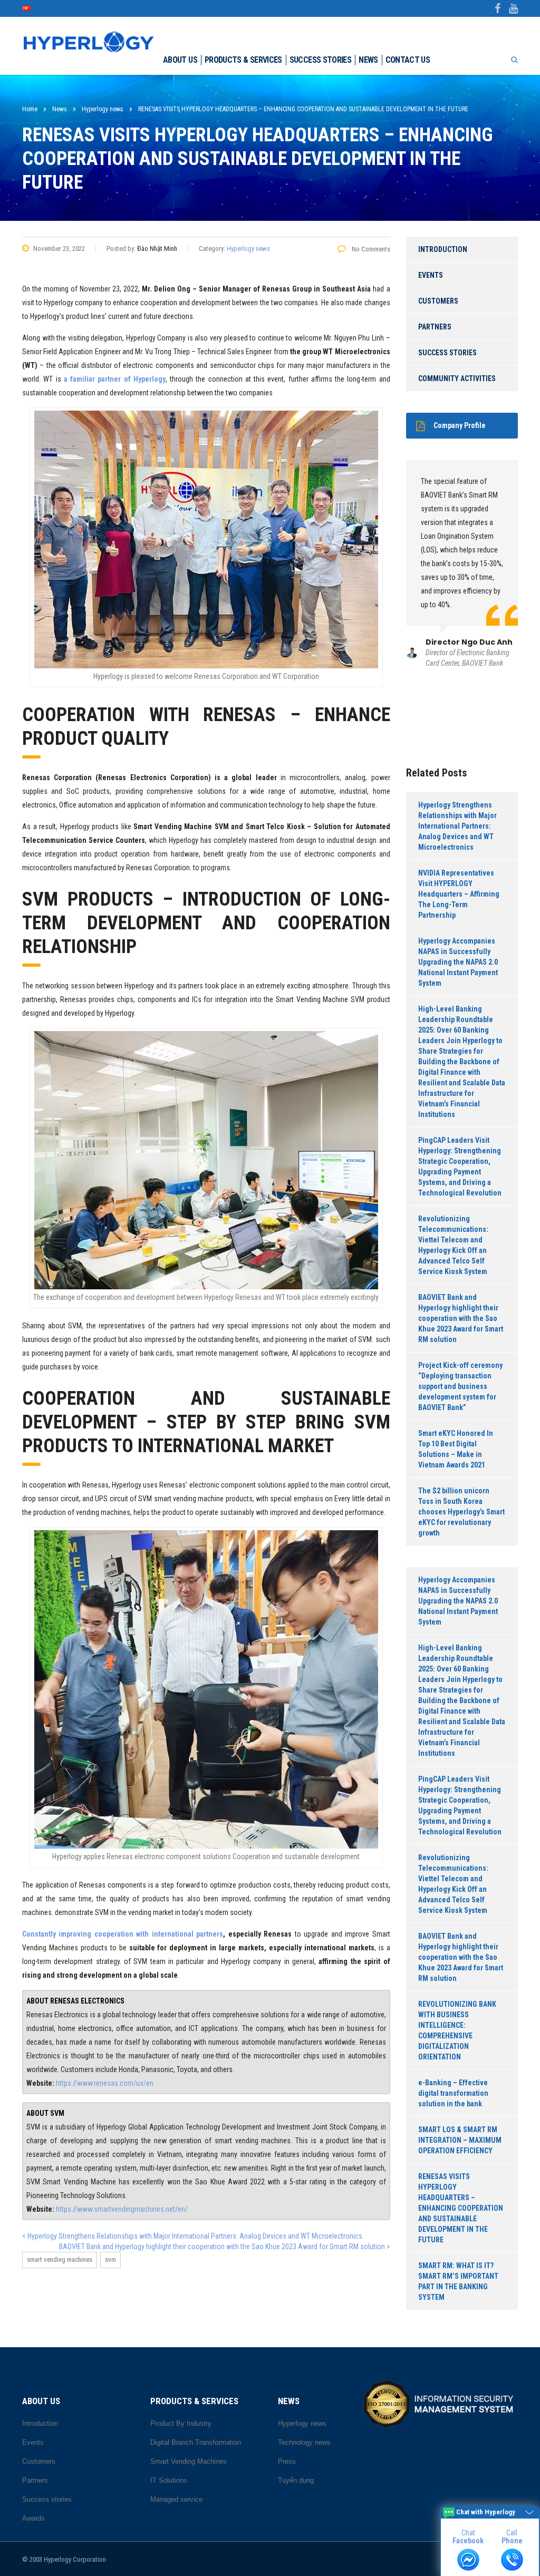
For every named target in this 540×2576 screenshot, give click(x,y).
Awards (33, 2518)
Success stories (320, 60)
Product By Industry (181, 2423)
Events (431, 275)
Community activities (457, 378)
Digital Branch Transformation (196, 2442)
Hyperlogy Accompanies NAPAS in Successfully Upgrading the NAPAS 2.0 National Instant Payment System (458, 962)
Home (30, 109)
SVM (110, 2259)
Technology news (304, 2442)
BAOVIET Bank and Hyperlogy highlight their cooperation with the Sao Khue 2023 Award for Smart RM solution (461, 1318)
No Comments (370, 249)
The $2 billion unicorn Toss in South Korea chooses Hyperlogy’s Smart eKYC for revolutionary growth (461, 1512)
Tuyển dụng (296, 2480)
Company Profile (460, 425)
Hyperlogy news (248, 249)
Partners (435, 327)
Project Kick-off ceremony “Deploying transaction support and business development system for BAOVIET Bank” (460, 1386)
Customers (438, 301)
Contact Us (408, 60)
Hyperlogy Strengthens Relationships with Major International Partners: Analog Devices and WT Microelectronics (457, 826)
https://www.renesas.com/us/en (105, 2083)
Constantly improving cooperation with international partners (123, 1934)
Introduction (443, 249)
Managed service (176, 2499)
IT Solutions (169, 2480)
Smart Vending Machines (60, 2259)
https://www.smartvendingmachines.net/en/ (122, 2209)
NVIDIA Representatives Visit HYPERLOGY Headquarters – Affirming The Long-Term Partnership (459, 894)
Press (287, 2461)
